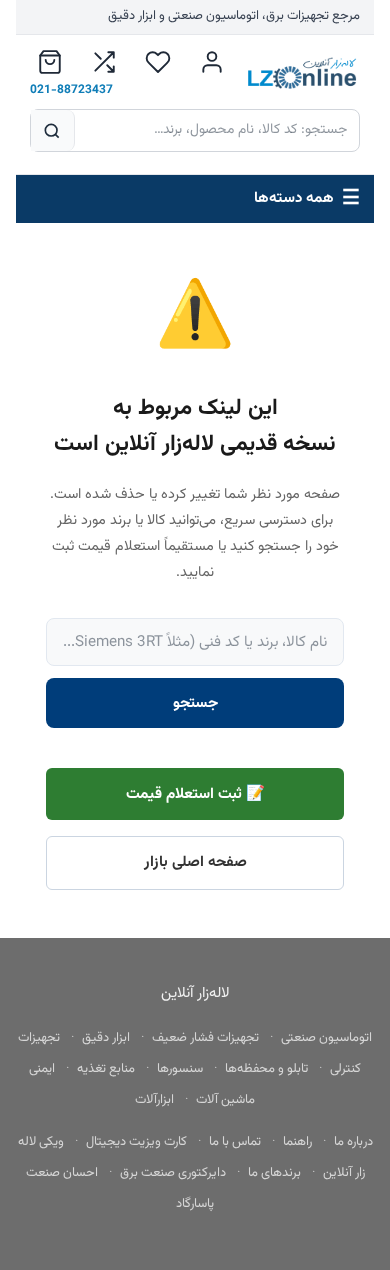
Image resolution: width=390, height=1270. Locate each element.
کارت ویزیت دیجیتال (136, 1142)
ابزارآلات (154, 1100)
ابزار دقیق (106, 1038)
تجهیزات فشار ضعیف (205, 1038)
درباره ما (353, 1142)
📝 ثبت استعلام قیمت (195, 794)
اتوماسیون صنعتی (326, 1038)
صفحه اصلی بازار (195, 862)
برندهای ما (274, 1173)
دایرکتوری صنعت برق (173, 1173)
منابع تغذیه (106, 1069)
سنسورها (180, 1069)
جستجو (195, 703)
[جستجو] (53, 130)
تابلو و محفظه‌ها (266, 1069)
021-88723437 (71, 90)
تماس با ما (235, 1142)
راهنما (297, 1142)
